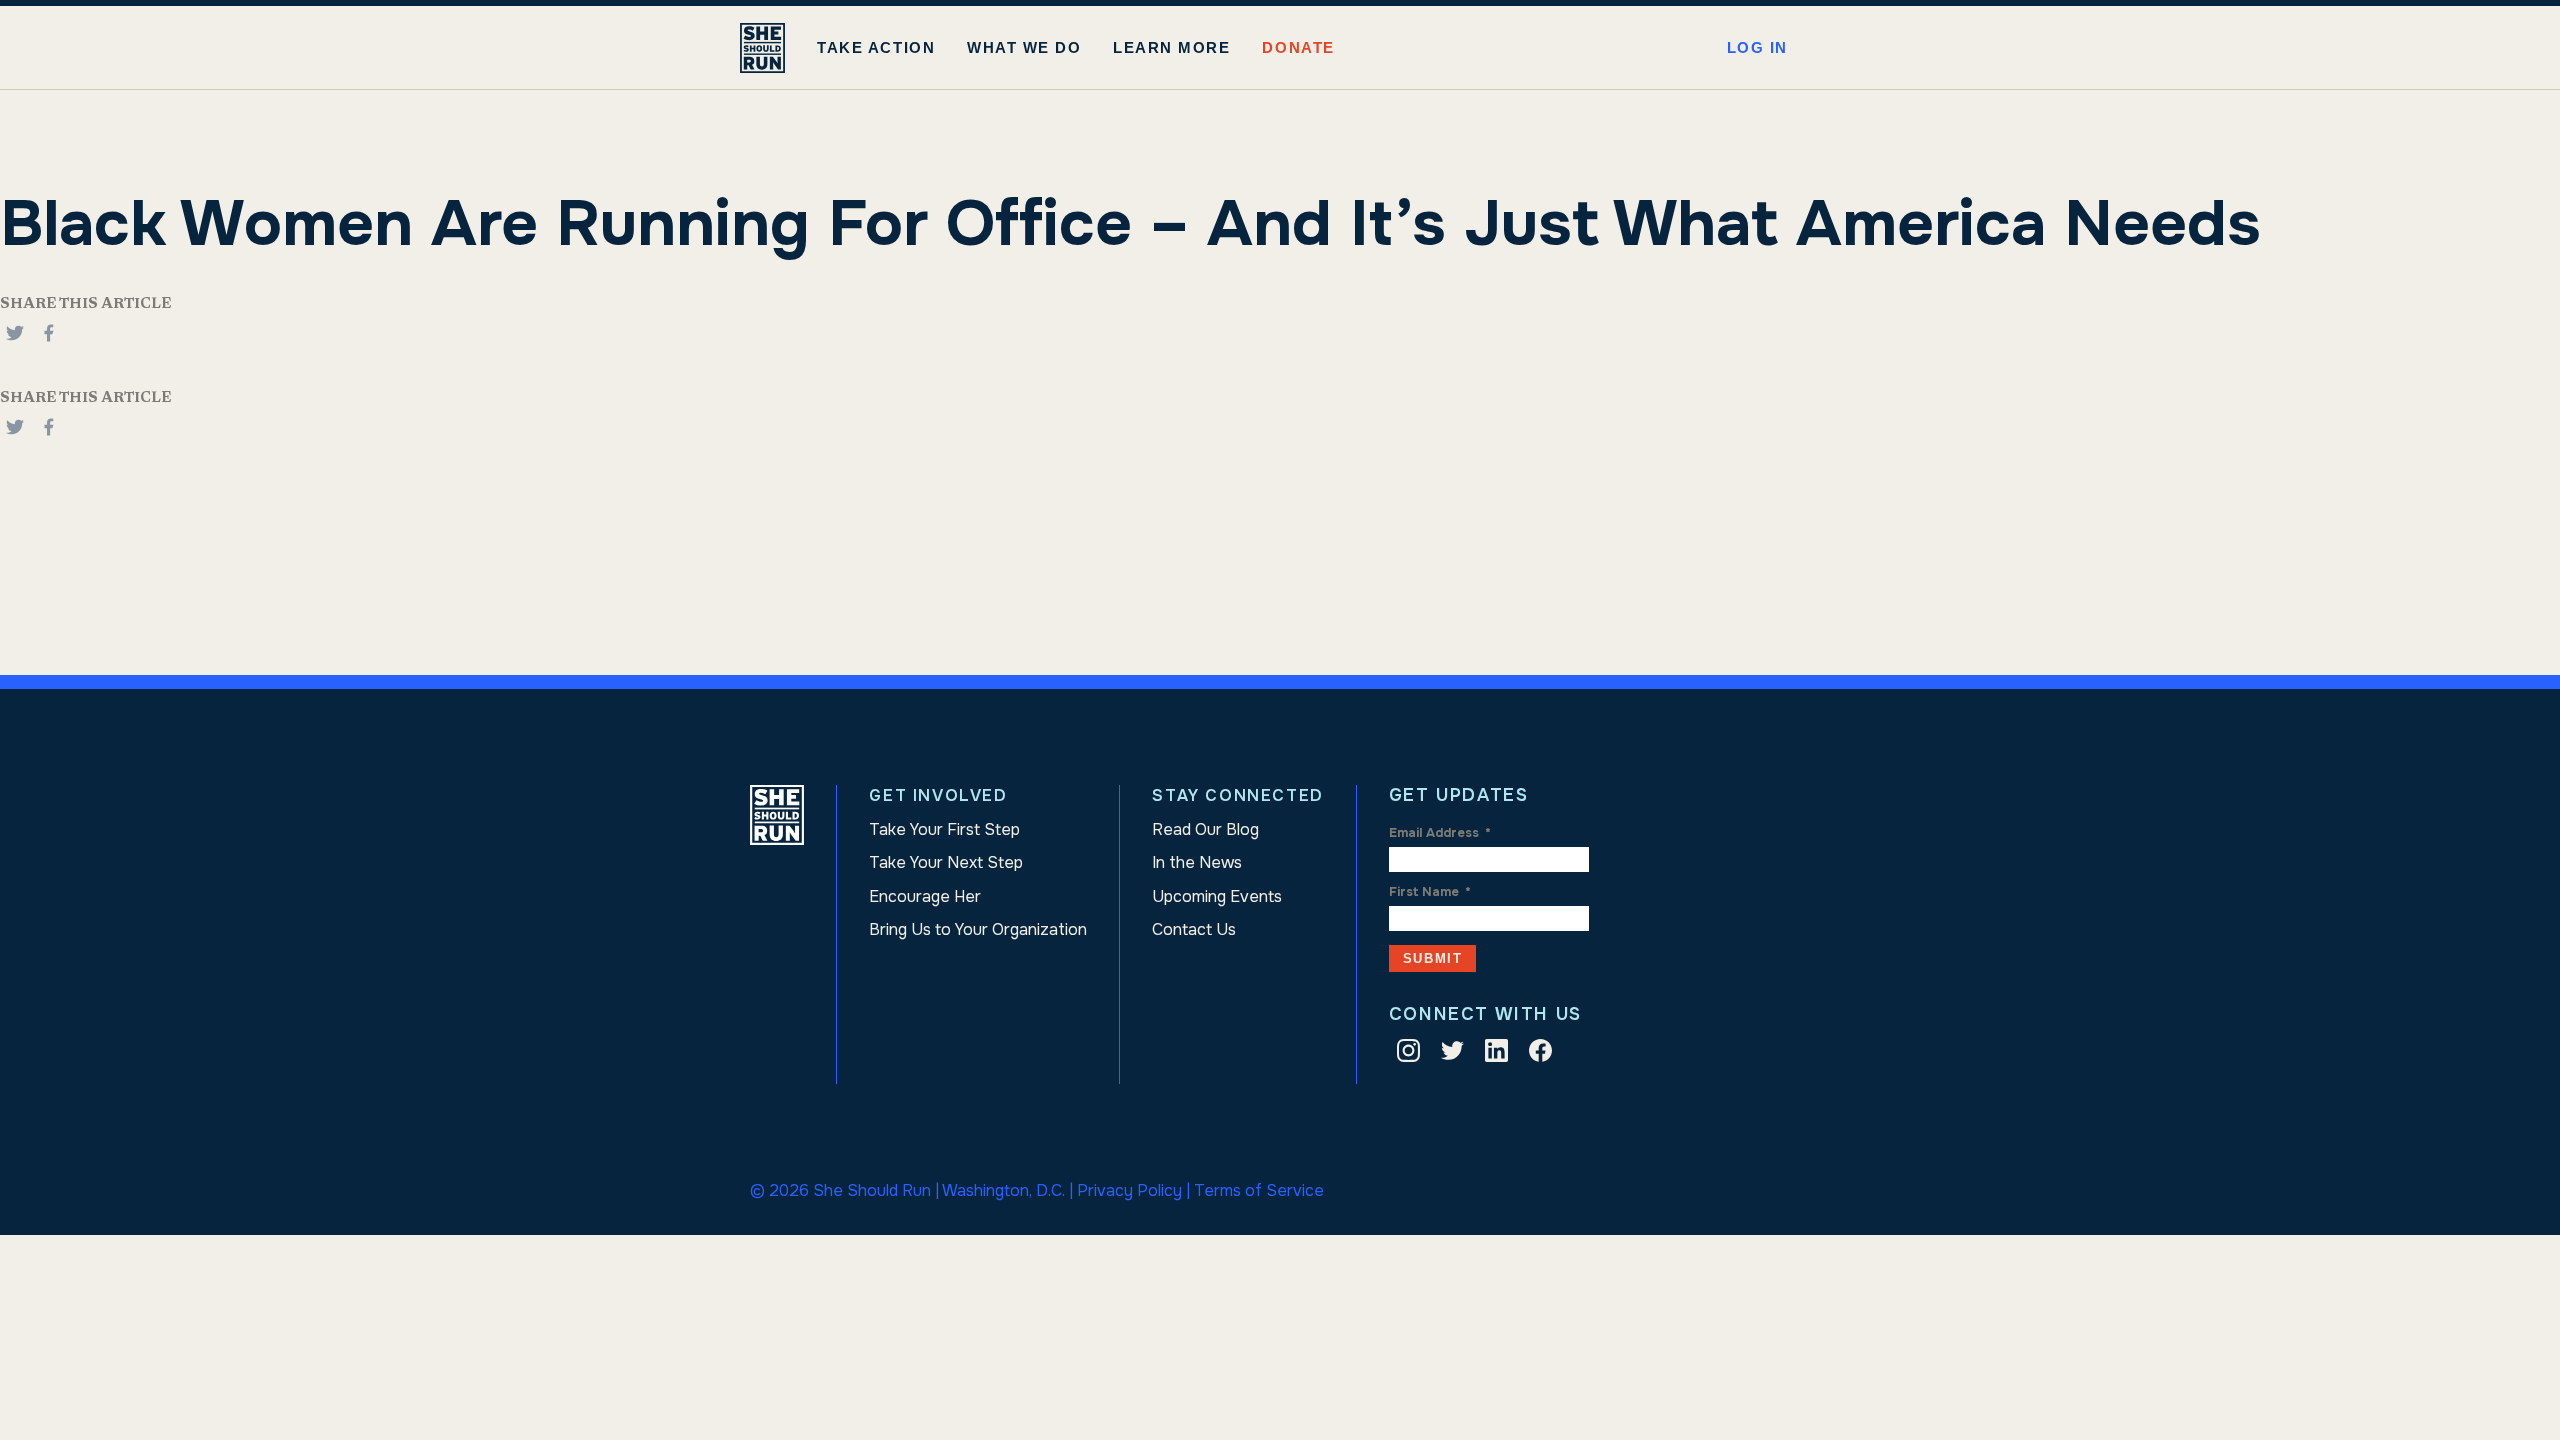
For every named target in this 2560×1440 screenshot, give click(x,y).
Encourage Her (925, 896)
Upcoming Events (1217, 896)
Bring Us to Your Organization (978, 929)
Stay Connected (1237, 795)
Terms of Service (1259, 1190)
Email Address (1440, 833)
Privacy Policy (1129, 1190)
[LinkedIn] (1496, 1054)
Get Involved (938, 795)
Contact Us (1194, 929)
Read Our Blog (1205, 829)
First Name (1430, 892)
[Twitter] (1452, 1054)
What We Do (1024, 47)
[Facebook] (49, 343)
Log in (1757, 47)
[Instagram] (1408, 1054)
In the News (1197, 862)
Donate (1298, 47)
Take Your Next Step (946, 862)
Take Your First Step (944, 829)
